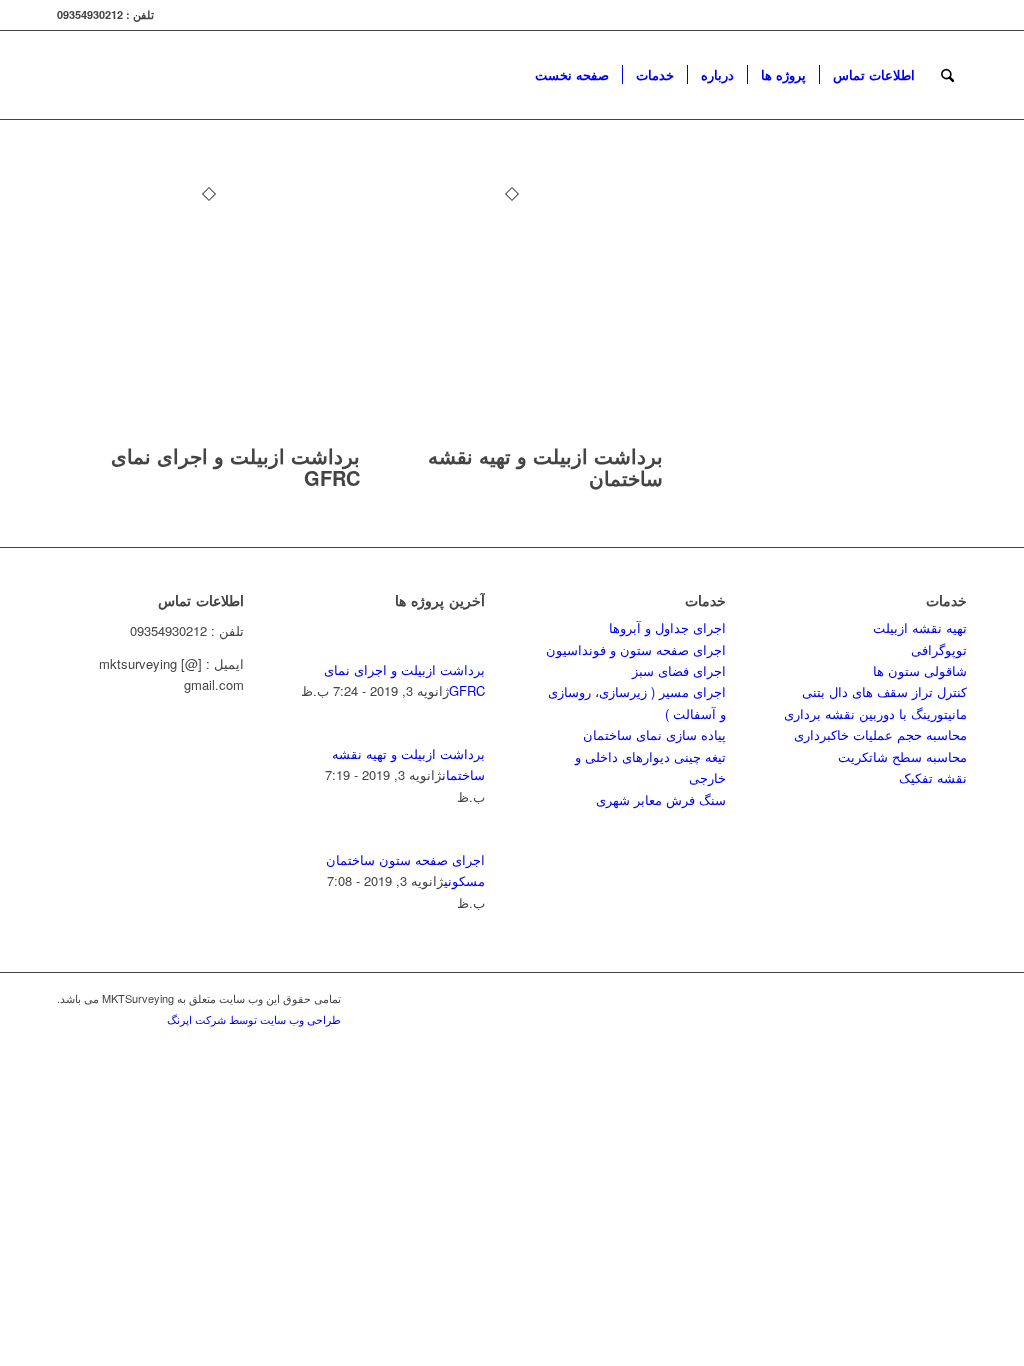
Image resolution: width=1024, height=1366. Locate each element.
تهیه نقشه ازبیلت (920, 627)
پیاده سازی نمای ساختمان (654, 734)
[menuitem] (572, 75)
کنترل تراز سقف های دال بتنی (884, 691)
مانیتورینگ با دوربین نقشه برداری (875, 713)
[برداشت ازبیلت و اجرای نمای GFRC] (208, 434)
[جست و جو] (947, 75)
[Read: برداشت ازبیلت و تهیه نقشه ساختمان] (467, 731)
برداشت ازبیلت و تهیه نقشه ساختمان (545, 466)
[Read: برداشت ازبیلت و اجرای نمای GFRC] (467, 647)
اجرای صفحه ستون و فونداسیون (636, 649)
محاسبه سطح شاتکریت (902, 756)
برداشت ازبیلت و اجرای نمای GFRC (235, 466)
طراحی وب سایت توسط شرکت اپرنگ (254, 1019)
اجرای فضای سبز (679, 670)
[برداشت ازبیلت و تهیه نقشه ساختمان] (511, 434)
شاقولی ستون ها (920, 670)
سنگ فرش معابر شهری (661, 799)
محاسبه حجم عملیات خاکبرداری (880, 734)
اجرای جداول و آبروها (667, 627)
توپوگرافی (939, 649)
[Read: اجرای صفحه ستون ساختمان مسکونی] (467, 837)
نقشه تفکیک (933, 777)
